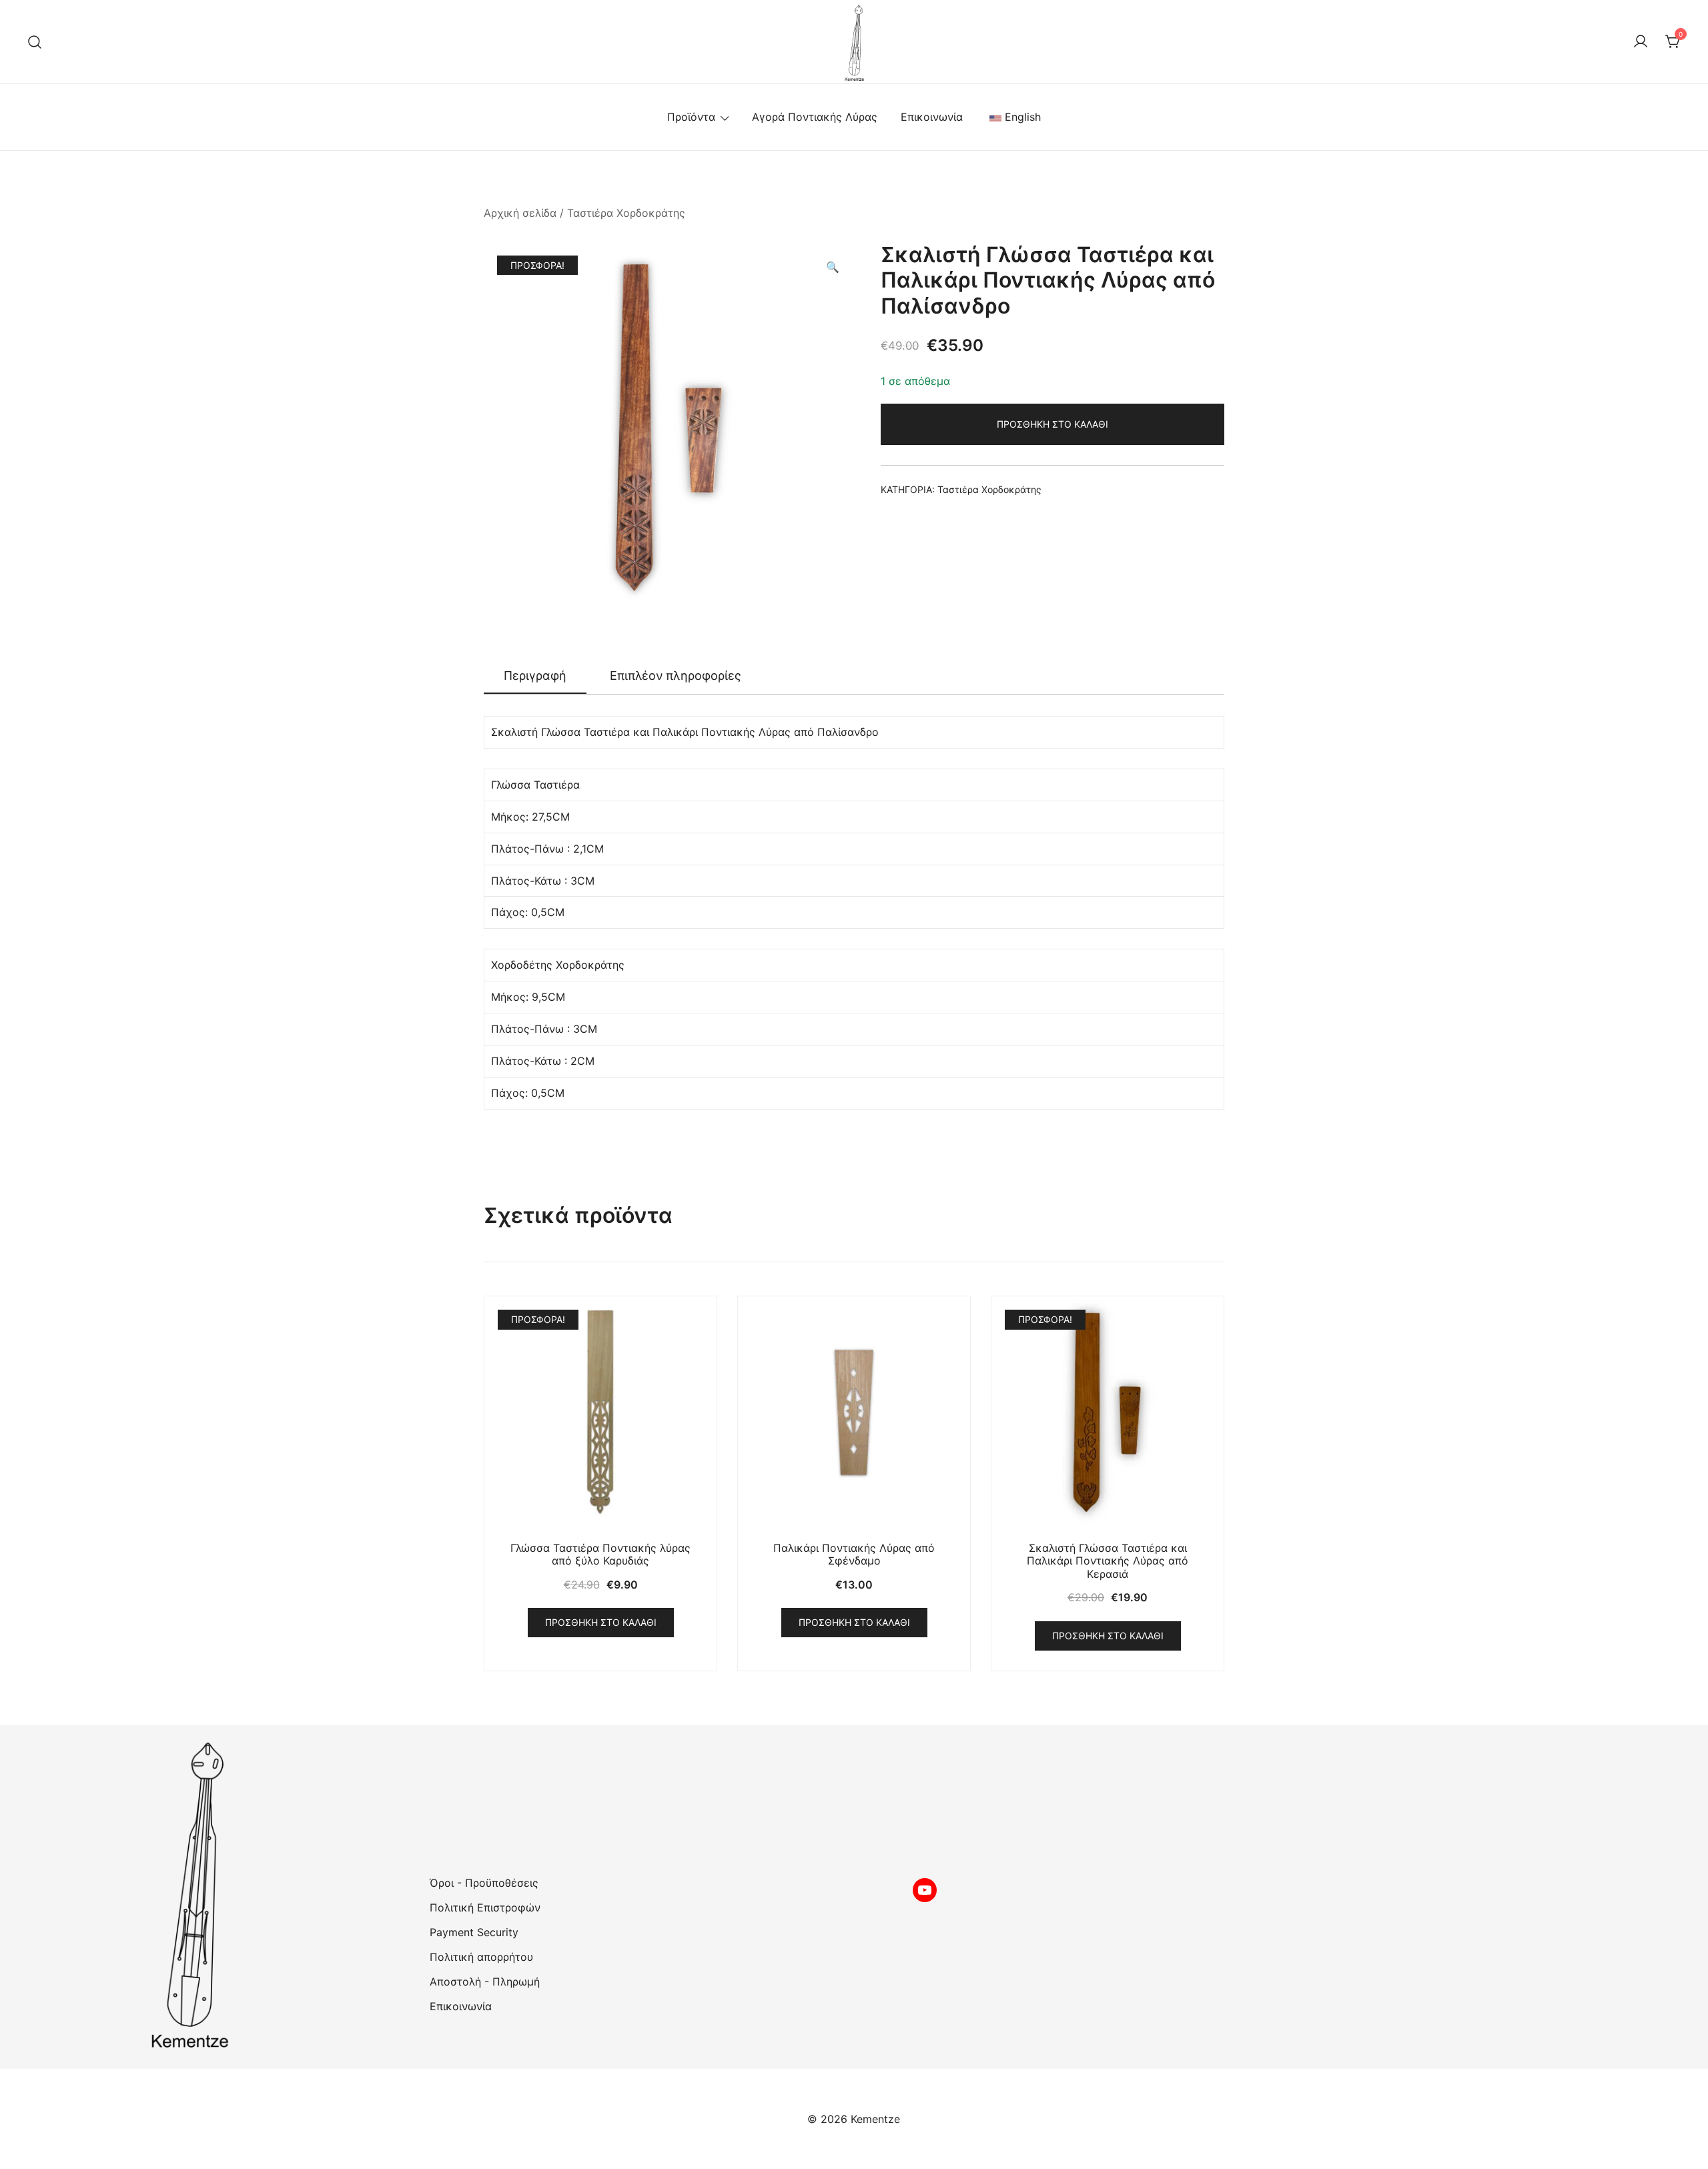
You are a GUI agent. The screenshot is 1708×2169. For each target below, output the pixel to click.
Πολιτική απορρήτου (481, 1957)
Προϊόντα (691, 117)
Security (498, 1932)
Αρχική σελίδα (520, 213)
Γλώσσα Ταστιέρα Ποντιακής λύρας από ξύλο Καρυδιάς (600, 1554)
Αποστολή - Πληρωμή (485, 1982)
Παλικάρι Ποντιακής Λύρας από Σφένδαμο (854, 1554)
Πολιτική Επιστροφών (485, 1907)
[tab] (535, 677)
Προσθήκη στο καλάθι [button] (601, 1622)
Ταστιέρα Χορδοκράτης (626, 213)
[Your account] (1641, 42)
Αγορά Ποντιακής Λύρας (815, 117)
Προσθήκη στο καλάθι (1052, 424)
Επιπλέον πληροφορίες (676, 676)
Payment (453, 1932)
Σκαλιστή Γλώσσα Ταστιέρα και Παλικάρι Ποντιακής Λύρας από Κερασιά (1108, 1561)
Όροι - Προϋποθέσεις (484, 1883)
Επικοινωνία (932, 117)
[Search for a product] (35, 42)
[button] (833, 267)
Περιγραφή (535, 676)
